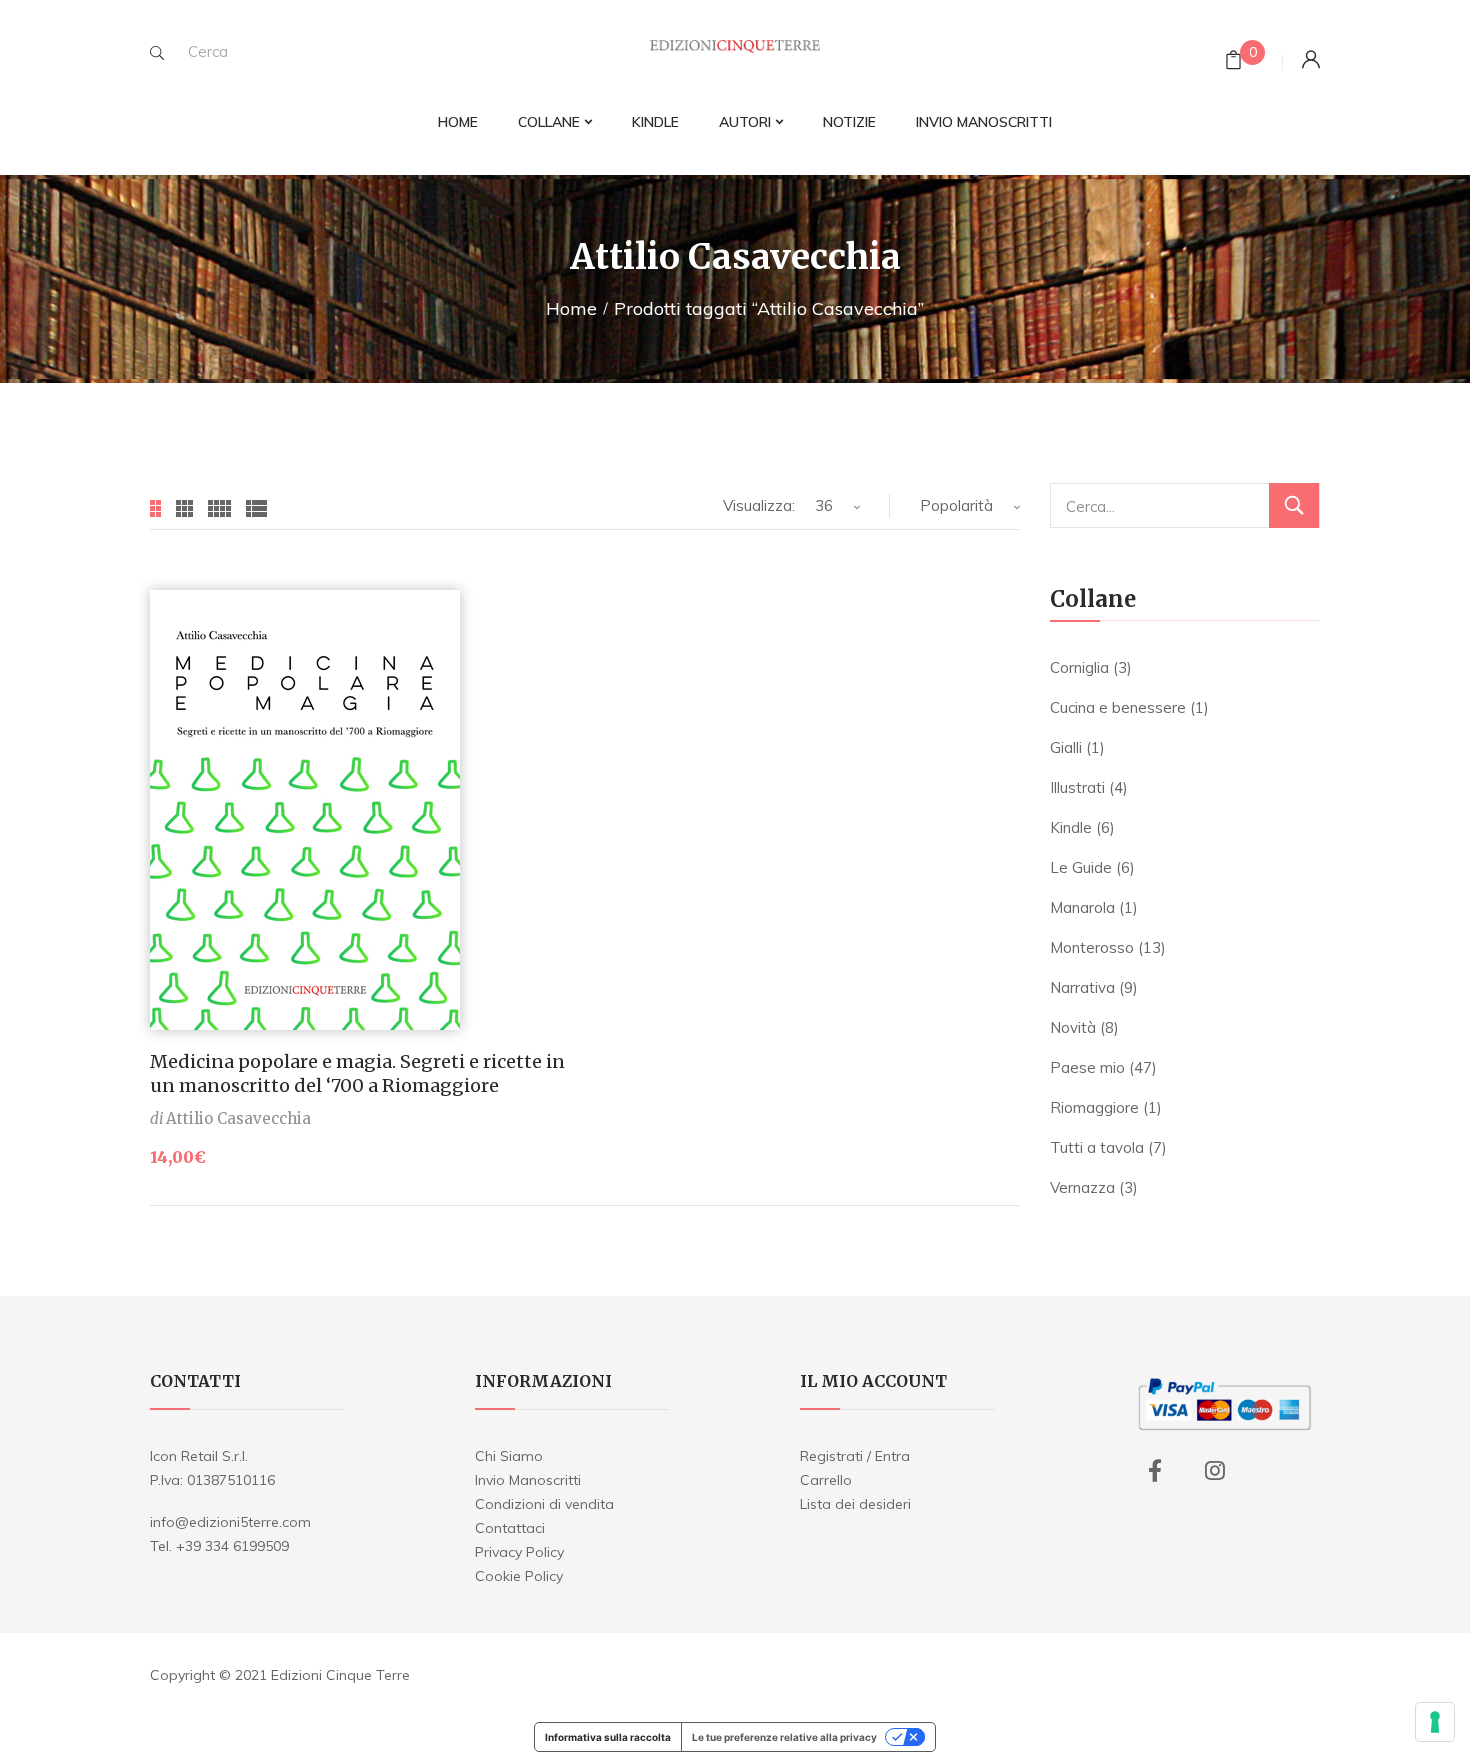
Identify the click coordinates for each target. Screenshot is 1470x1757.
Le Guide (1081, 867)
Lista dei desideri (855, 1504)
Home (571, 308)
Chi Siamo (509, 1456)
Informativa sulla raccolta (608, 1737)
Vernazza (1082, 1187)
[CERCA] (1294, 505)
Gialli (1066, 747)
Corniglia (1079, 667)
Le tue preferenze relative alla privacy (784, 1737)
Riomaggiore (1094, 1107)
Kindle (1071, 827)
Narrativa (1082, 987)
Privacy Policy (519, 1552)
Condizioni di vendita (544, 1504)
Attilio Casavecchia (238, 1118)
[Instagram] (1215, 1471)
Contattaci (510, 1528)
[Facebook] (1155, 1471)
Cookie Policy (519, 1576)
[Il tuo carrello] (1233, 62)
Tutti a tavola (1097, 1147)
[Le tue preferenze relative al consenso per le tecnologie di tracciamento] (1435, 1722)
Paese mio (1087, 1067)
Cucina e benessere (1118, 707)
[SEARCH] (157, 53)
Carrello (826, 1480)
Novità (1073, 1027)
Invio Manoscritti (528, 1480)
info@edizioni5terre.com (230, 1522)
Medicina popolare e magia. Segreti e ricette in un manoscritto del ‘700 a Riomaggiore (357, 1073)
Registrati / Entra (855, 1456)
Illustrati (1077, 787)
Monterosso (1092, 947)
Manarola (1082, 907)
